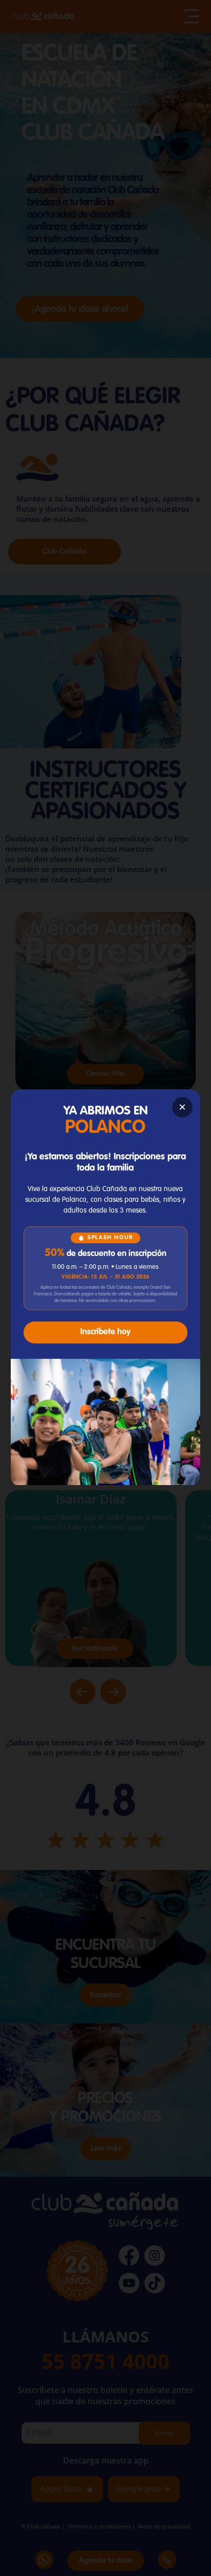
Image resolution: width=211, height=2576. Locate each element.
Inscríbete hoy (105, 1332)
